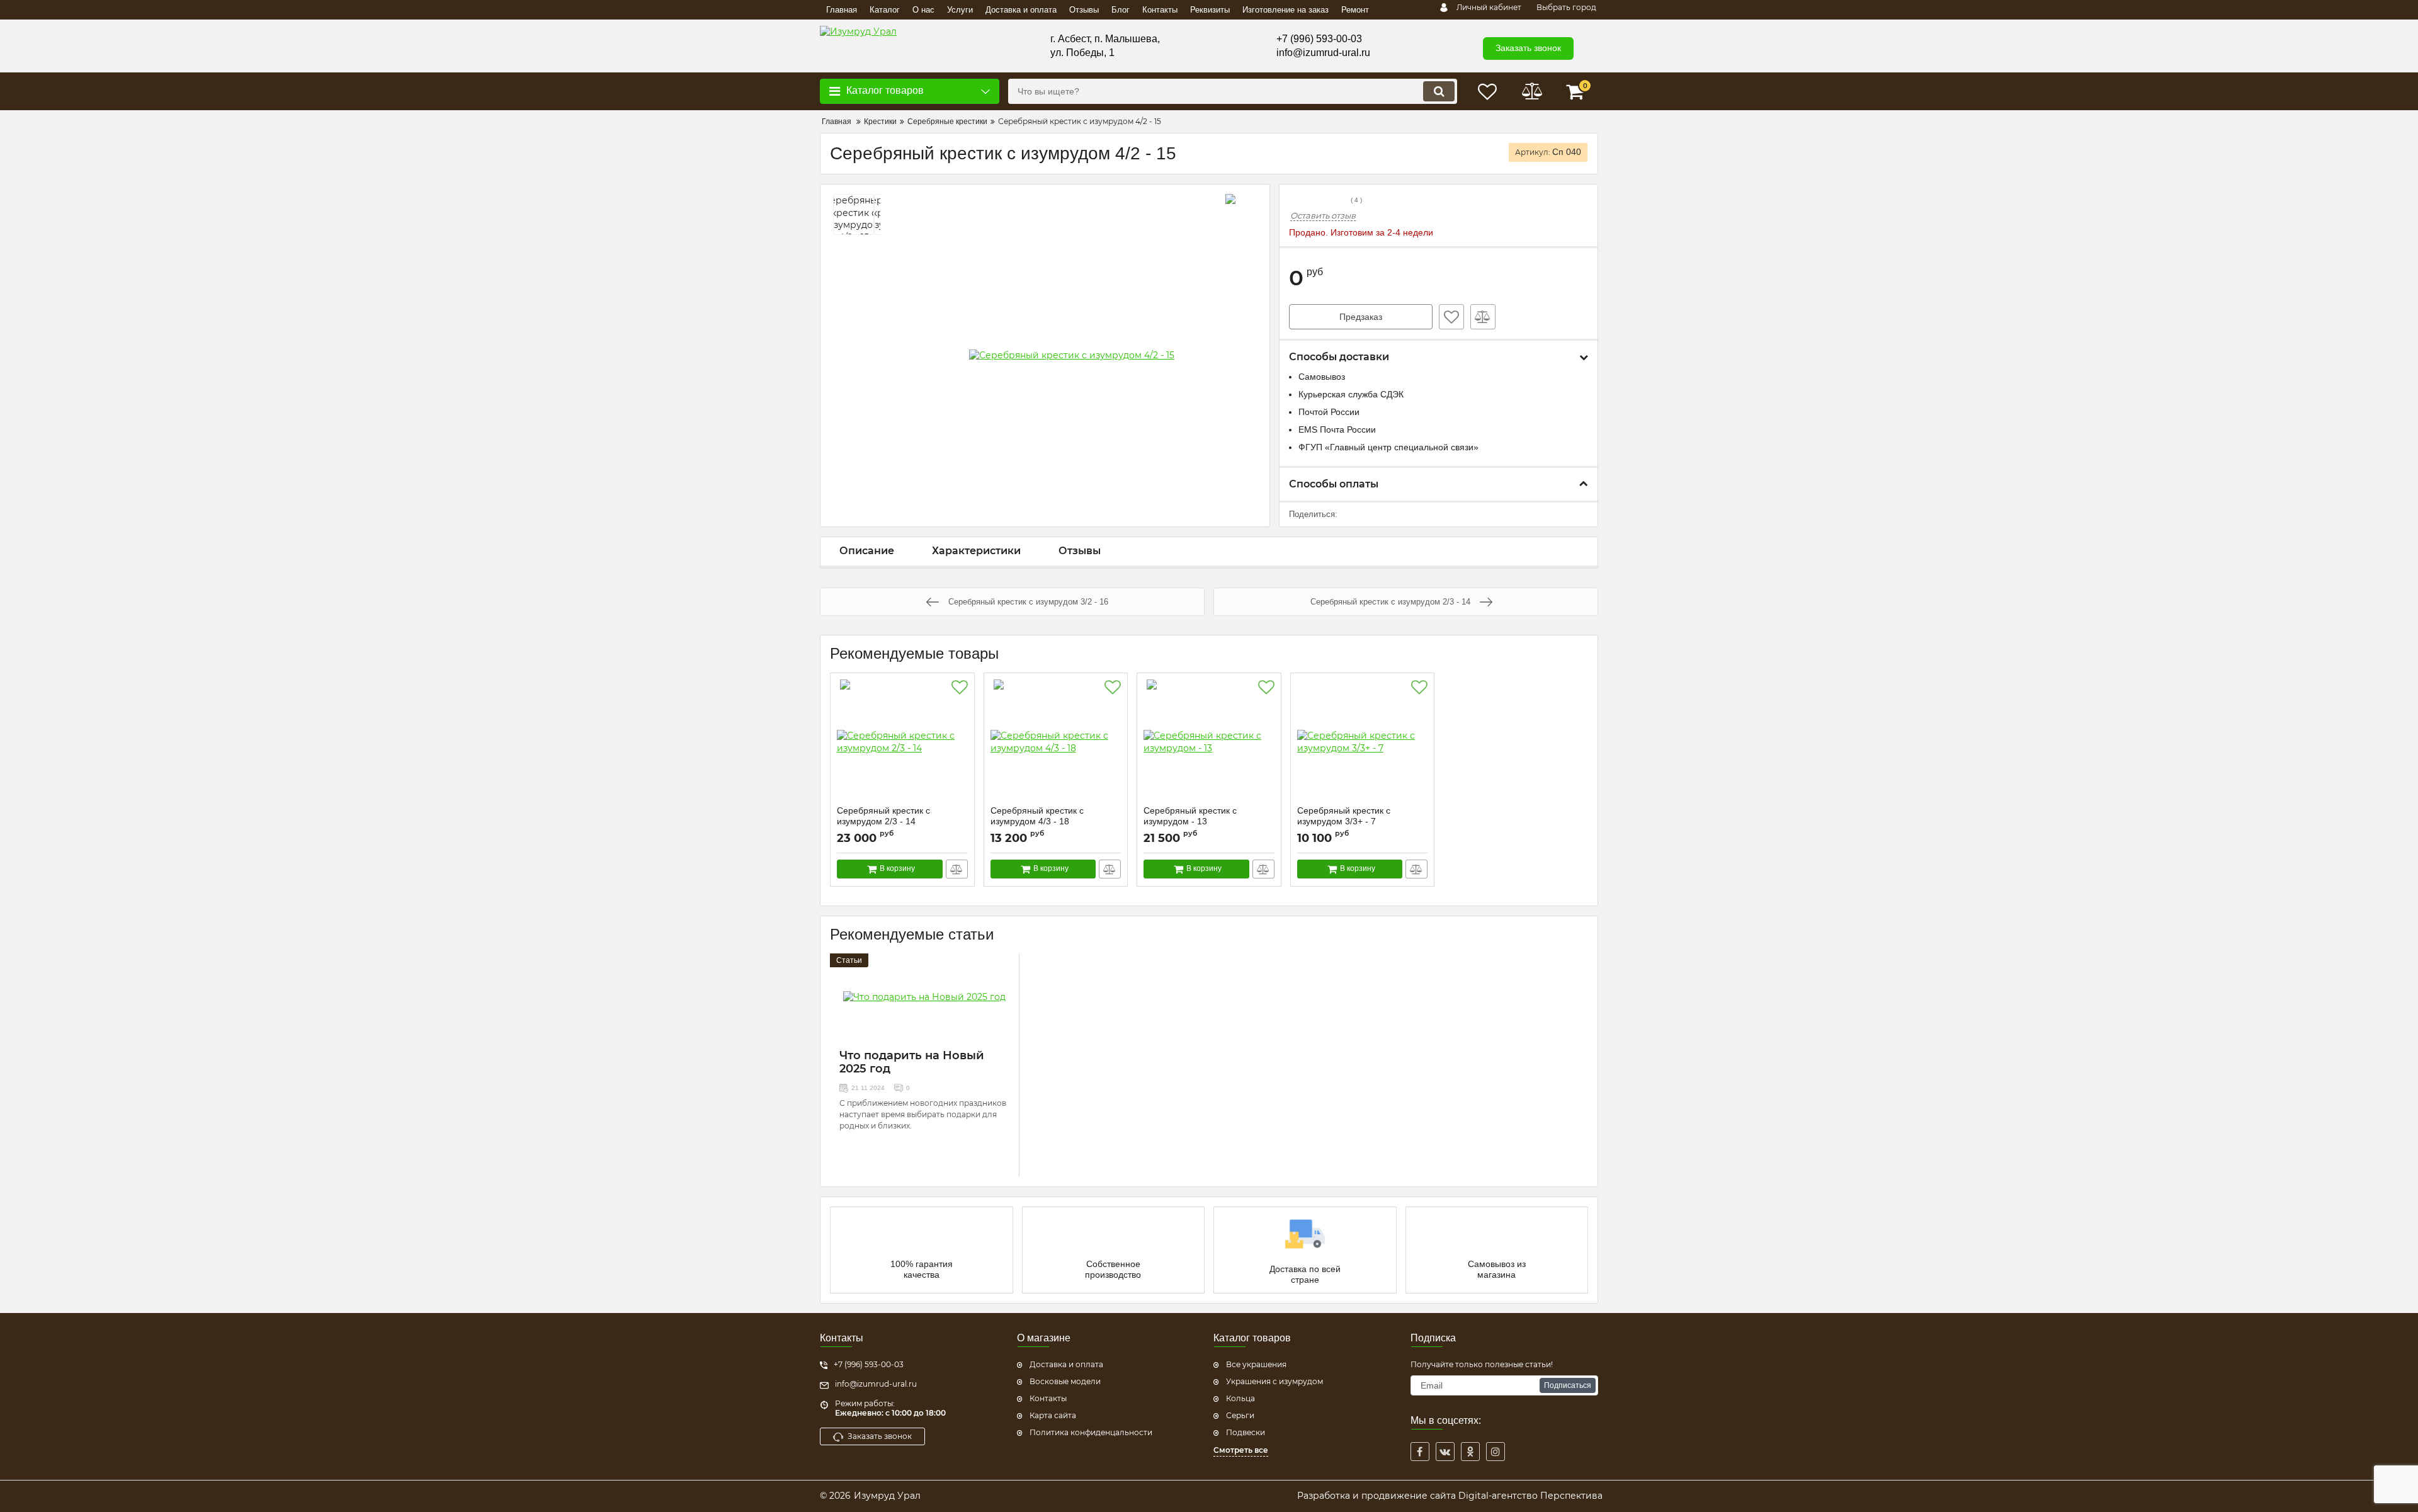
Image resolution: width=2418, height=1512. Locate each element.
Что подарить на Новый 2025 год (912, 1062)
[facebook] (1420, 1452)
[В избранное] (1451, 317)
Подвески (1246, 1432)
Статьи (849, 960)
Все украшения (1256, 1364)
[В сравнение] (1483, 317)
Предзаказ (1361, 317)
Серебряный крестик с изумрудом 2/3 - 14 (883, 822)
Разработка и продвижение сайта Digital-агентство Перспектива (1450, 1496)
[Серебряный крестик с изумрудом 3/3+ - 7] (1363, 742)
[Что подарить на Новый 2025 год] (924, 998)
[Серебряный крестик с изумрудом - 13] (1209, 742)
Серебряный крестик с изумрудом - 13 (1190, 822)
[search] (1439, 91)
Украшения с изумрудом (1274, 1381)
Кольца (1240, 1398)
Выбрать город (1566, 7)
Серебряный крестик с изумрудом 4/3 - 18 (1037, 822)
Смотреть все (1241, 1450)
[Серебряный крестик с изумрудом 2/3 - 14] (902, 742)
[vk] (1445, 1452)
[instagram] (1496, 1452)
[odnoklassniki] (1470, 1452)
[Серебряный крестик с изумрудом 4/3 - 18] (1056, 742)
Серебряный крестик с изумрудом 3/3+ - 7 (1344, 822)
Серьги (1240, 1415)
